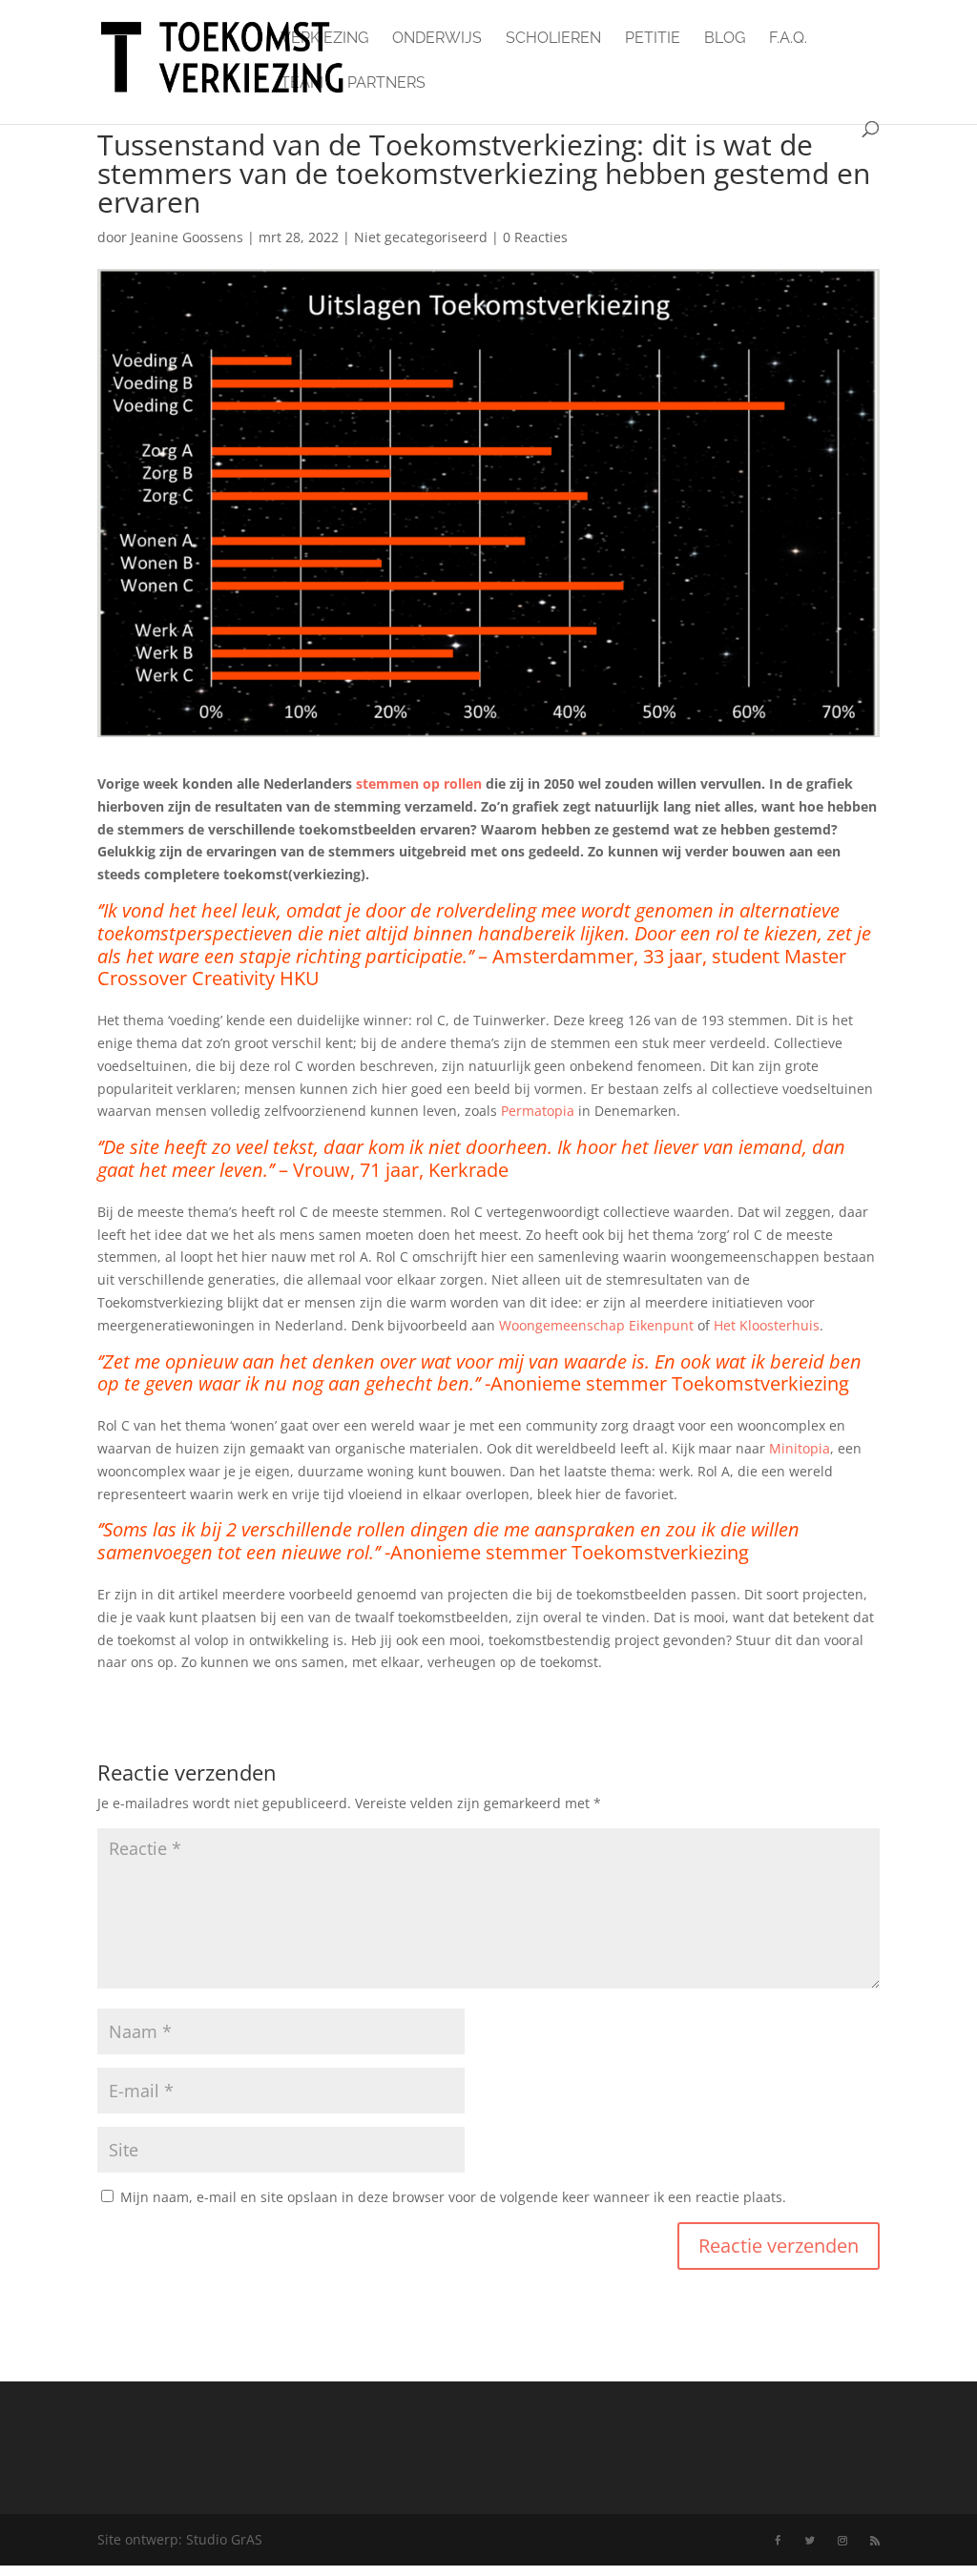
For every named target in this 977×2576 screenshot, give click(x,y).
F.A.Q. (788, 39)
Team (302, 84)
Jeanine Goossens (187, 237)
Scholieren (553, 39)
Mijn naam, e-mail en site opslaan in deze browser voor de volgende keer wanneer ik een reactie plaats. (453, 2197)
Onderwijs (437, 39)
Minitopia (800, 1448)
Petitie (653, 39)
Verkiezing (324, 39)
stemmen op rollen (419, 783)
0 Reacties (535, 237)
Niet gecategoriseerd (421, 237)
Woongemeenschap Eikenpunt (596, 1325)
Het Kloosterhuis (767, 1325)
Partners (386, 84)
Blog (725, 39)
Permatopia (538, 1111)
